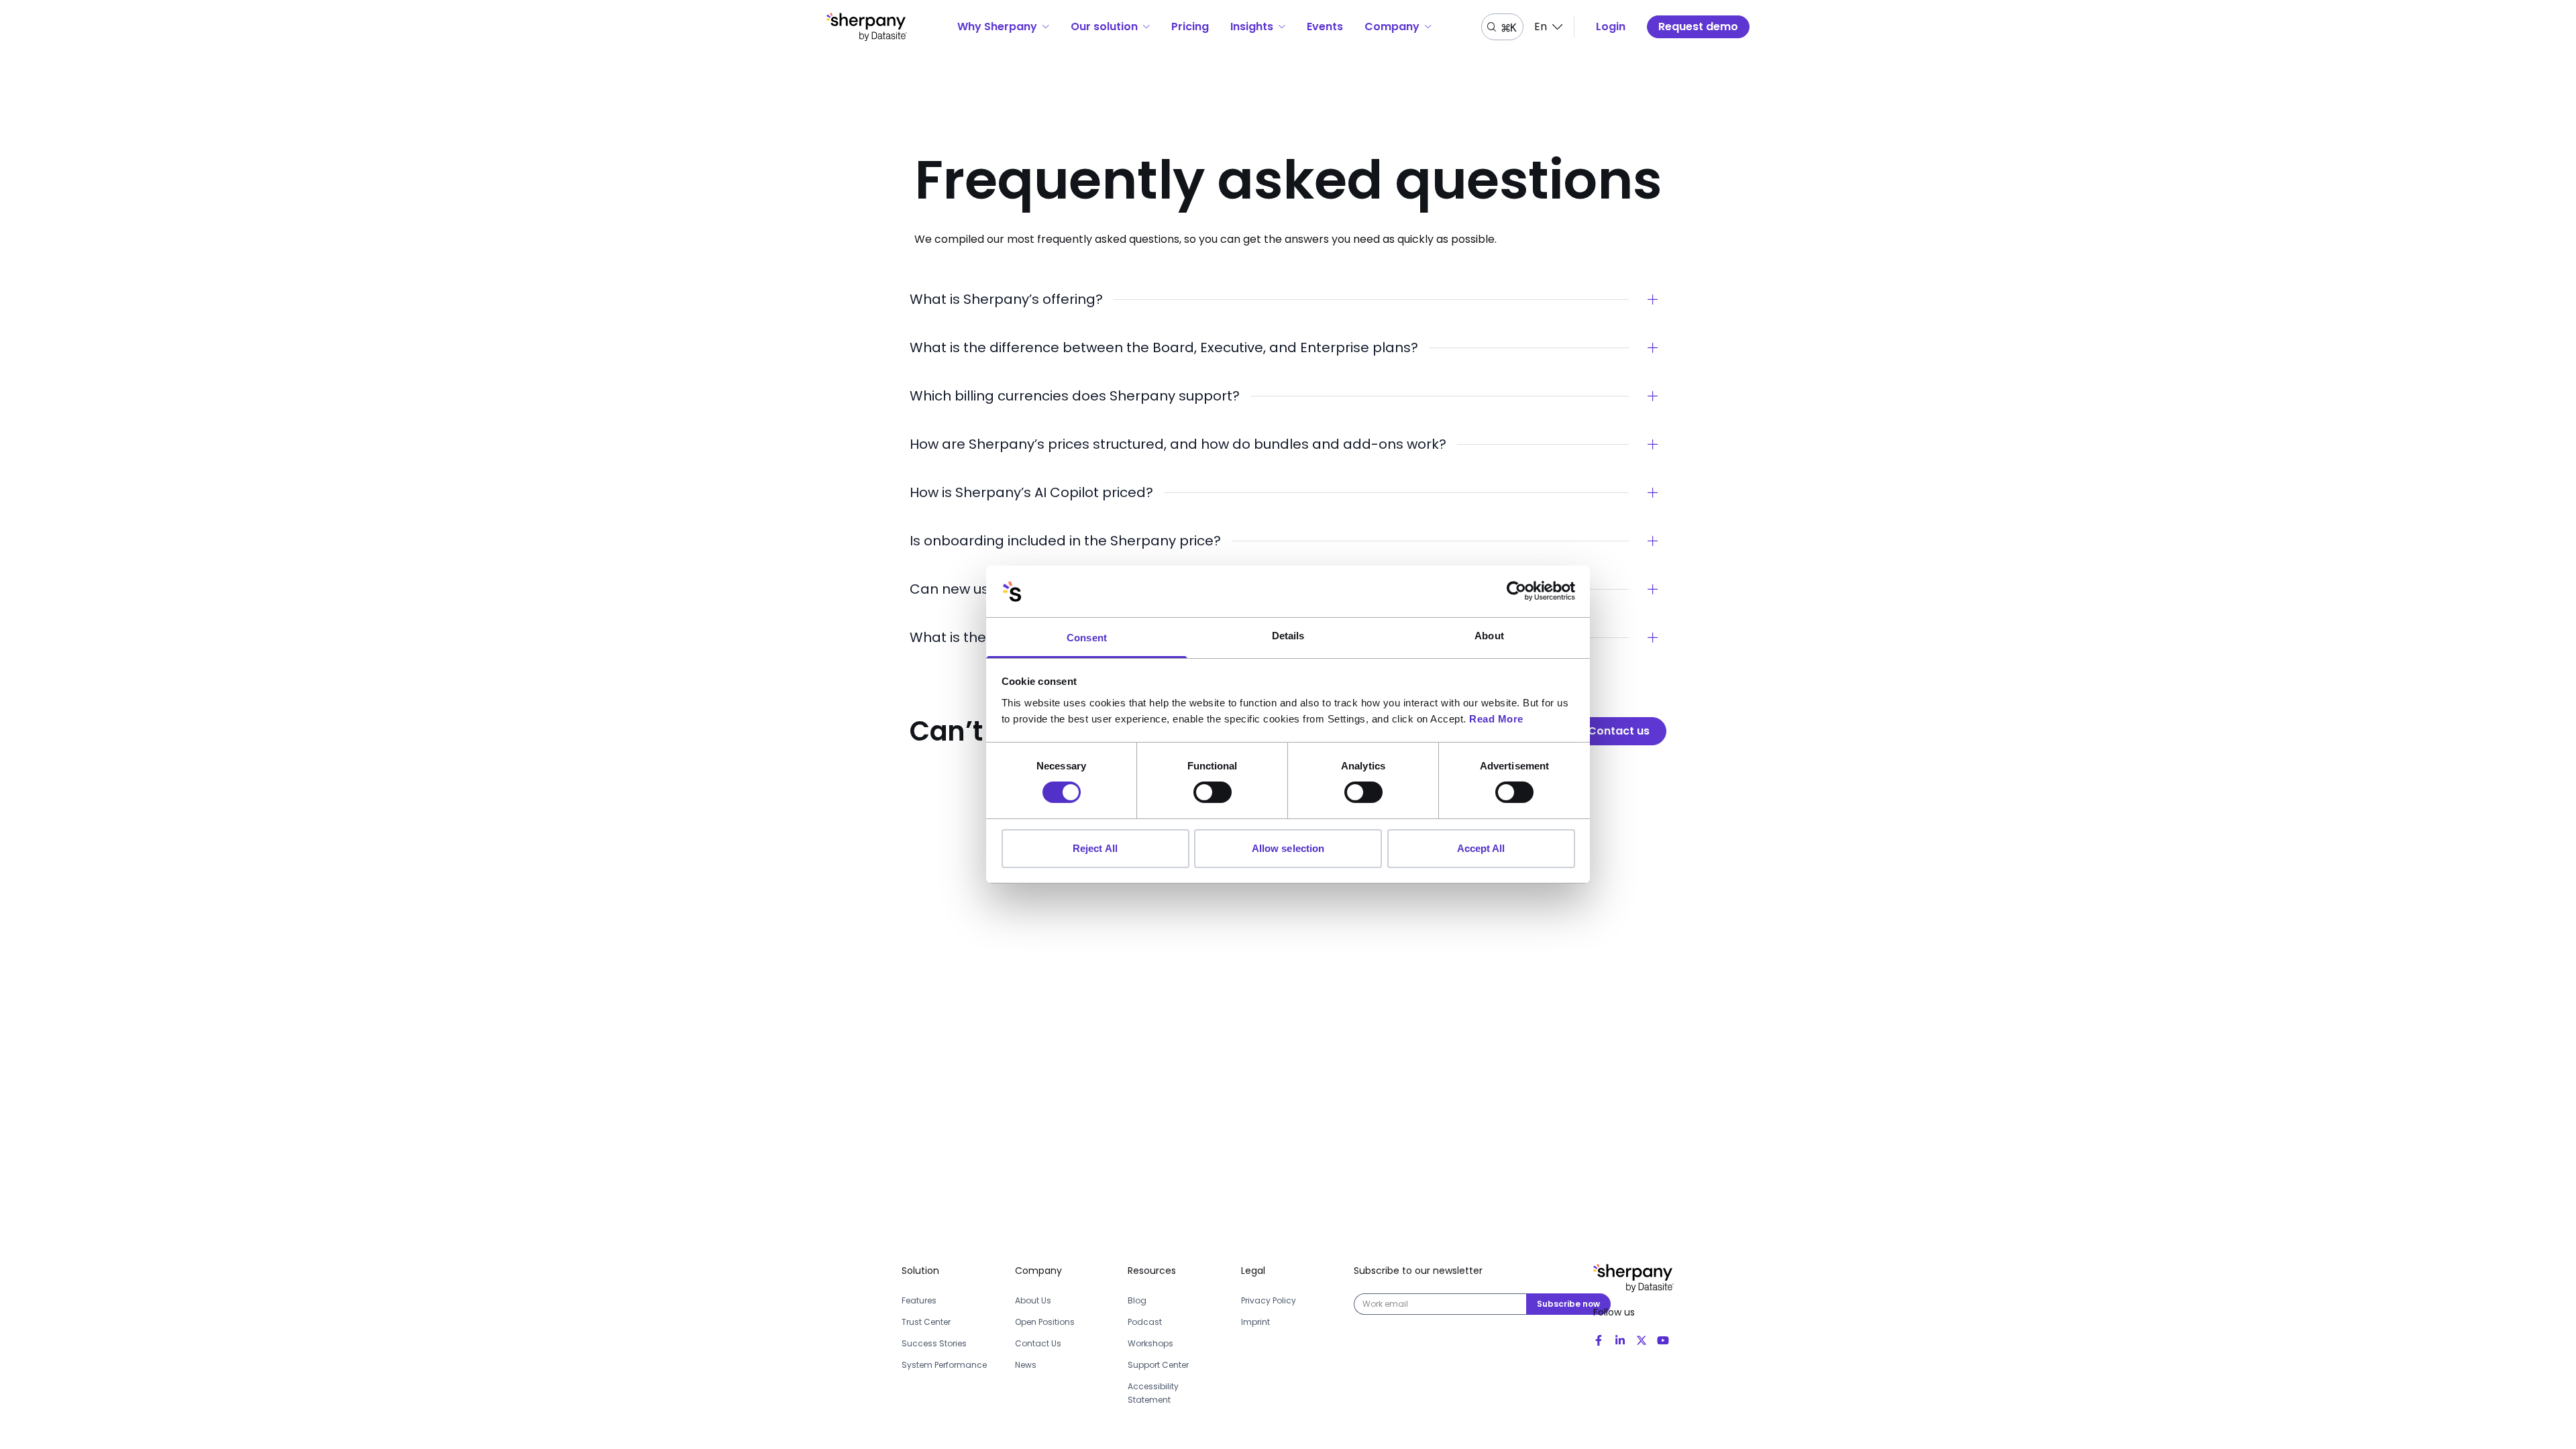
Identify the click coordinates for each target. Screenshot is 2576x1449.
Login (1611, 26)
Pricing (1190, 26)
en (1541, 26)
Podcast (1145, 1322)
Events (1325, 26)
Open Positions (1045, 1322)
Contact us (1619, 731)
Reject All (1095, 848)
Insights (1252, 26)
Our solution (1104, 26)
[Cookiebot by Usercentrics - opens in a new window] (1516, 591)
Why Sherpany (997, 26)
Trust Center (926, 1322)
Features (919, 1300)
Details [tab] (1288, 636)
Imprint (1255, 1322)
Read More (1496, 719)
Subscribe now (1568, 1304)
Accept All (1481, 848)
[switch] (1213, 792)
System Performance (944, 1365)
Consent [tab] (1087, 638)
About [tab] (1489, 636)
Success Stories (934, 1343)
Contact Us (1038, 1343)
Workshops (1150, 1343)
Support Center (1158, 1365)
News (1026, 1365)
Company (1392, 26)
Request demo (1698, 26)
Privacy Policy (1269, 1300)
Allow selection (1288, 848)
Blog (1137, 1300)
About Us (1033, 1300)
